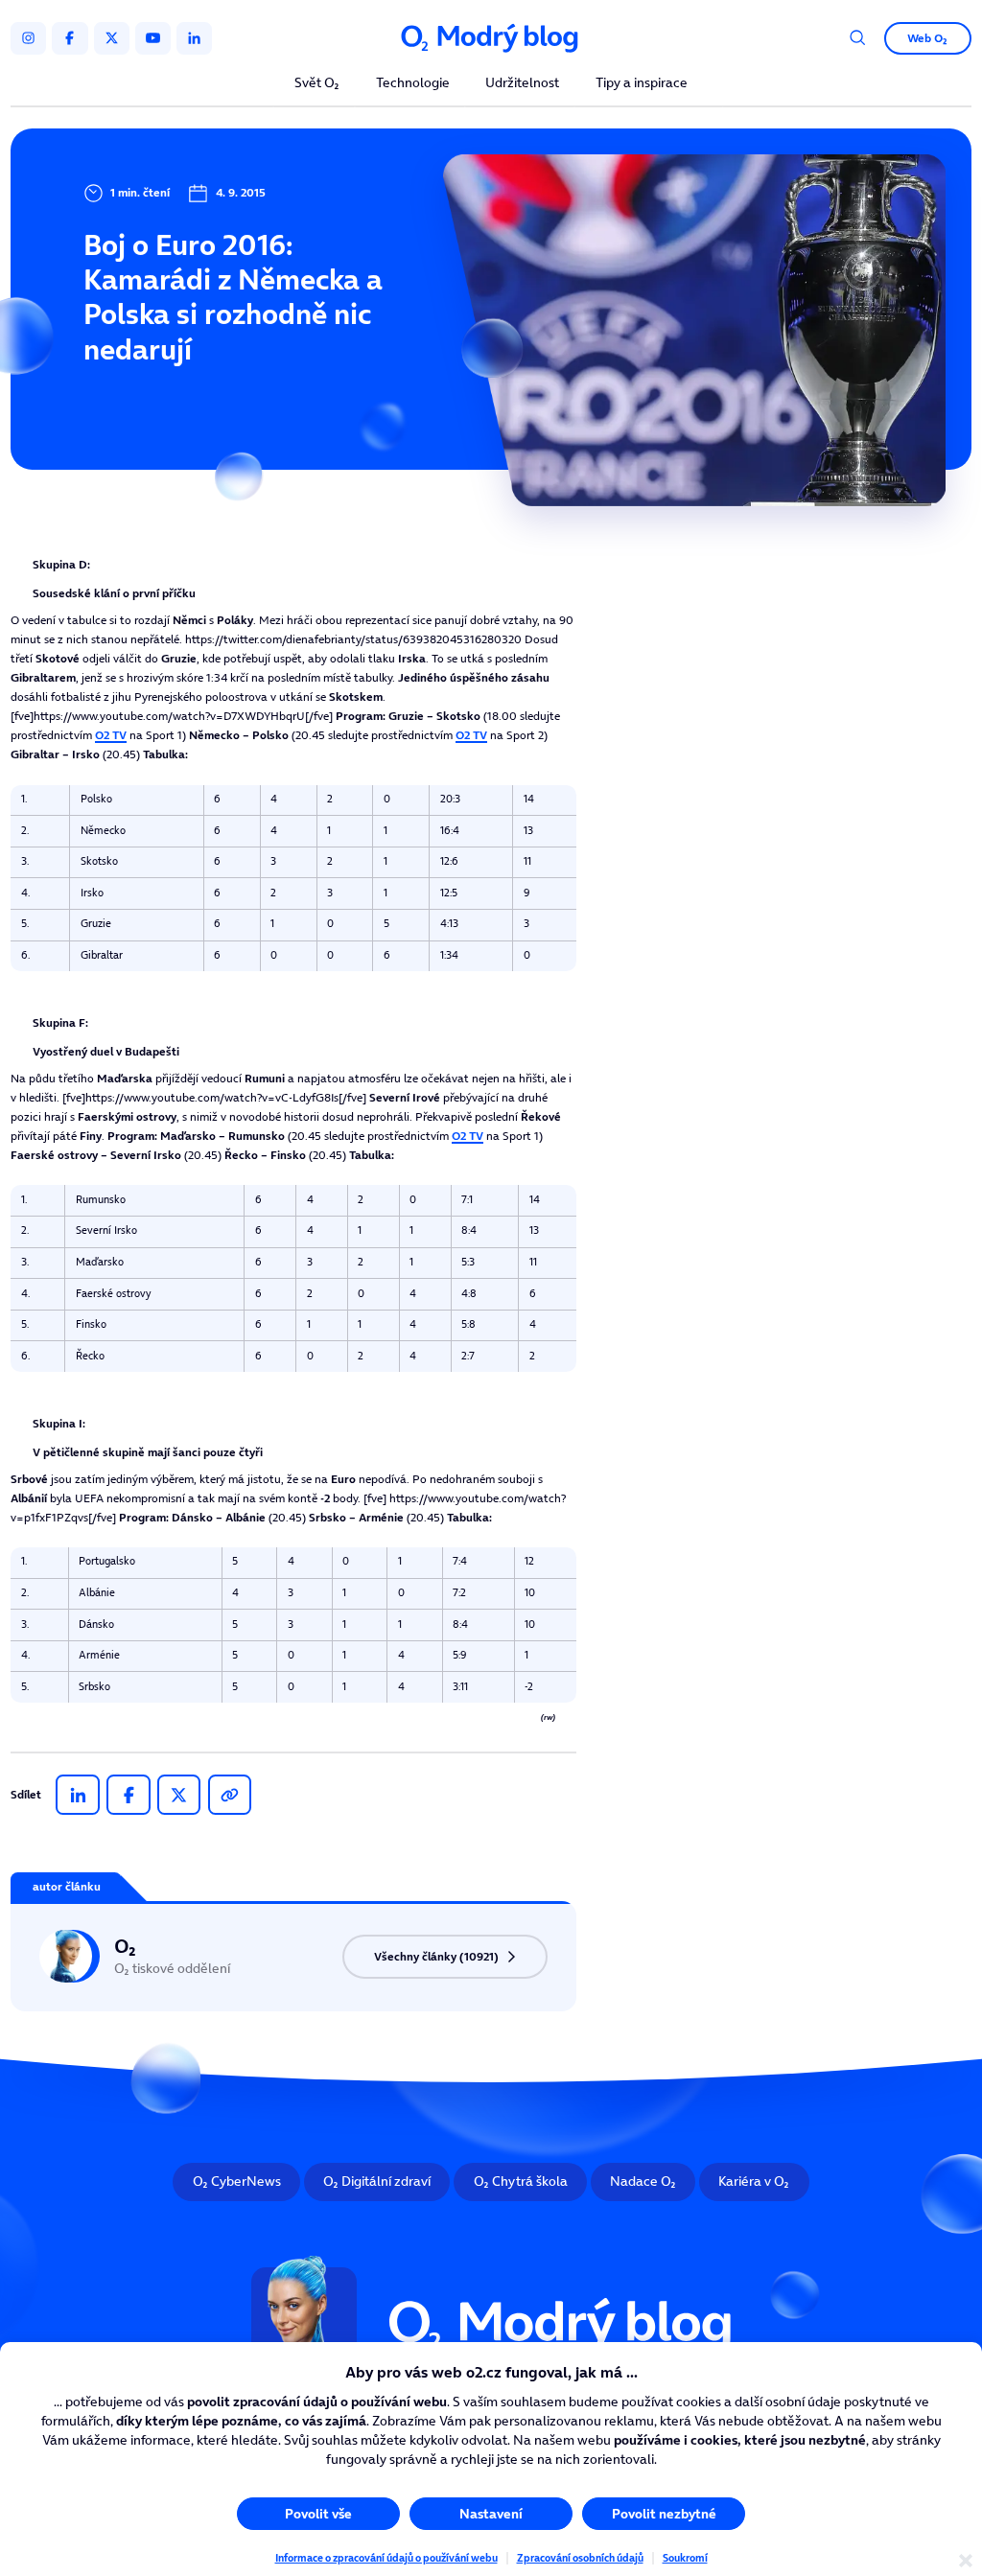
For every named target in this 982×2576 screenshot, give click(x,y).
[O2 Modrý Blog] (491, 38)
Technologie (413, 84)
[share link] (230, 1795)
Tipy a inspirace (642, 84)
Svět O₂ (317, 84)
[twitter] (112, 38)
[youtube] (153, 38)
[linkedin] (194, 38)
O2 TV (111, 735)
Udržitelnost (522, 84)
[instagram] (28, 38)
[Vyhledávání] (858, 38)
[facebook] (70, 38)
